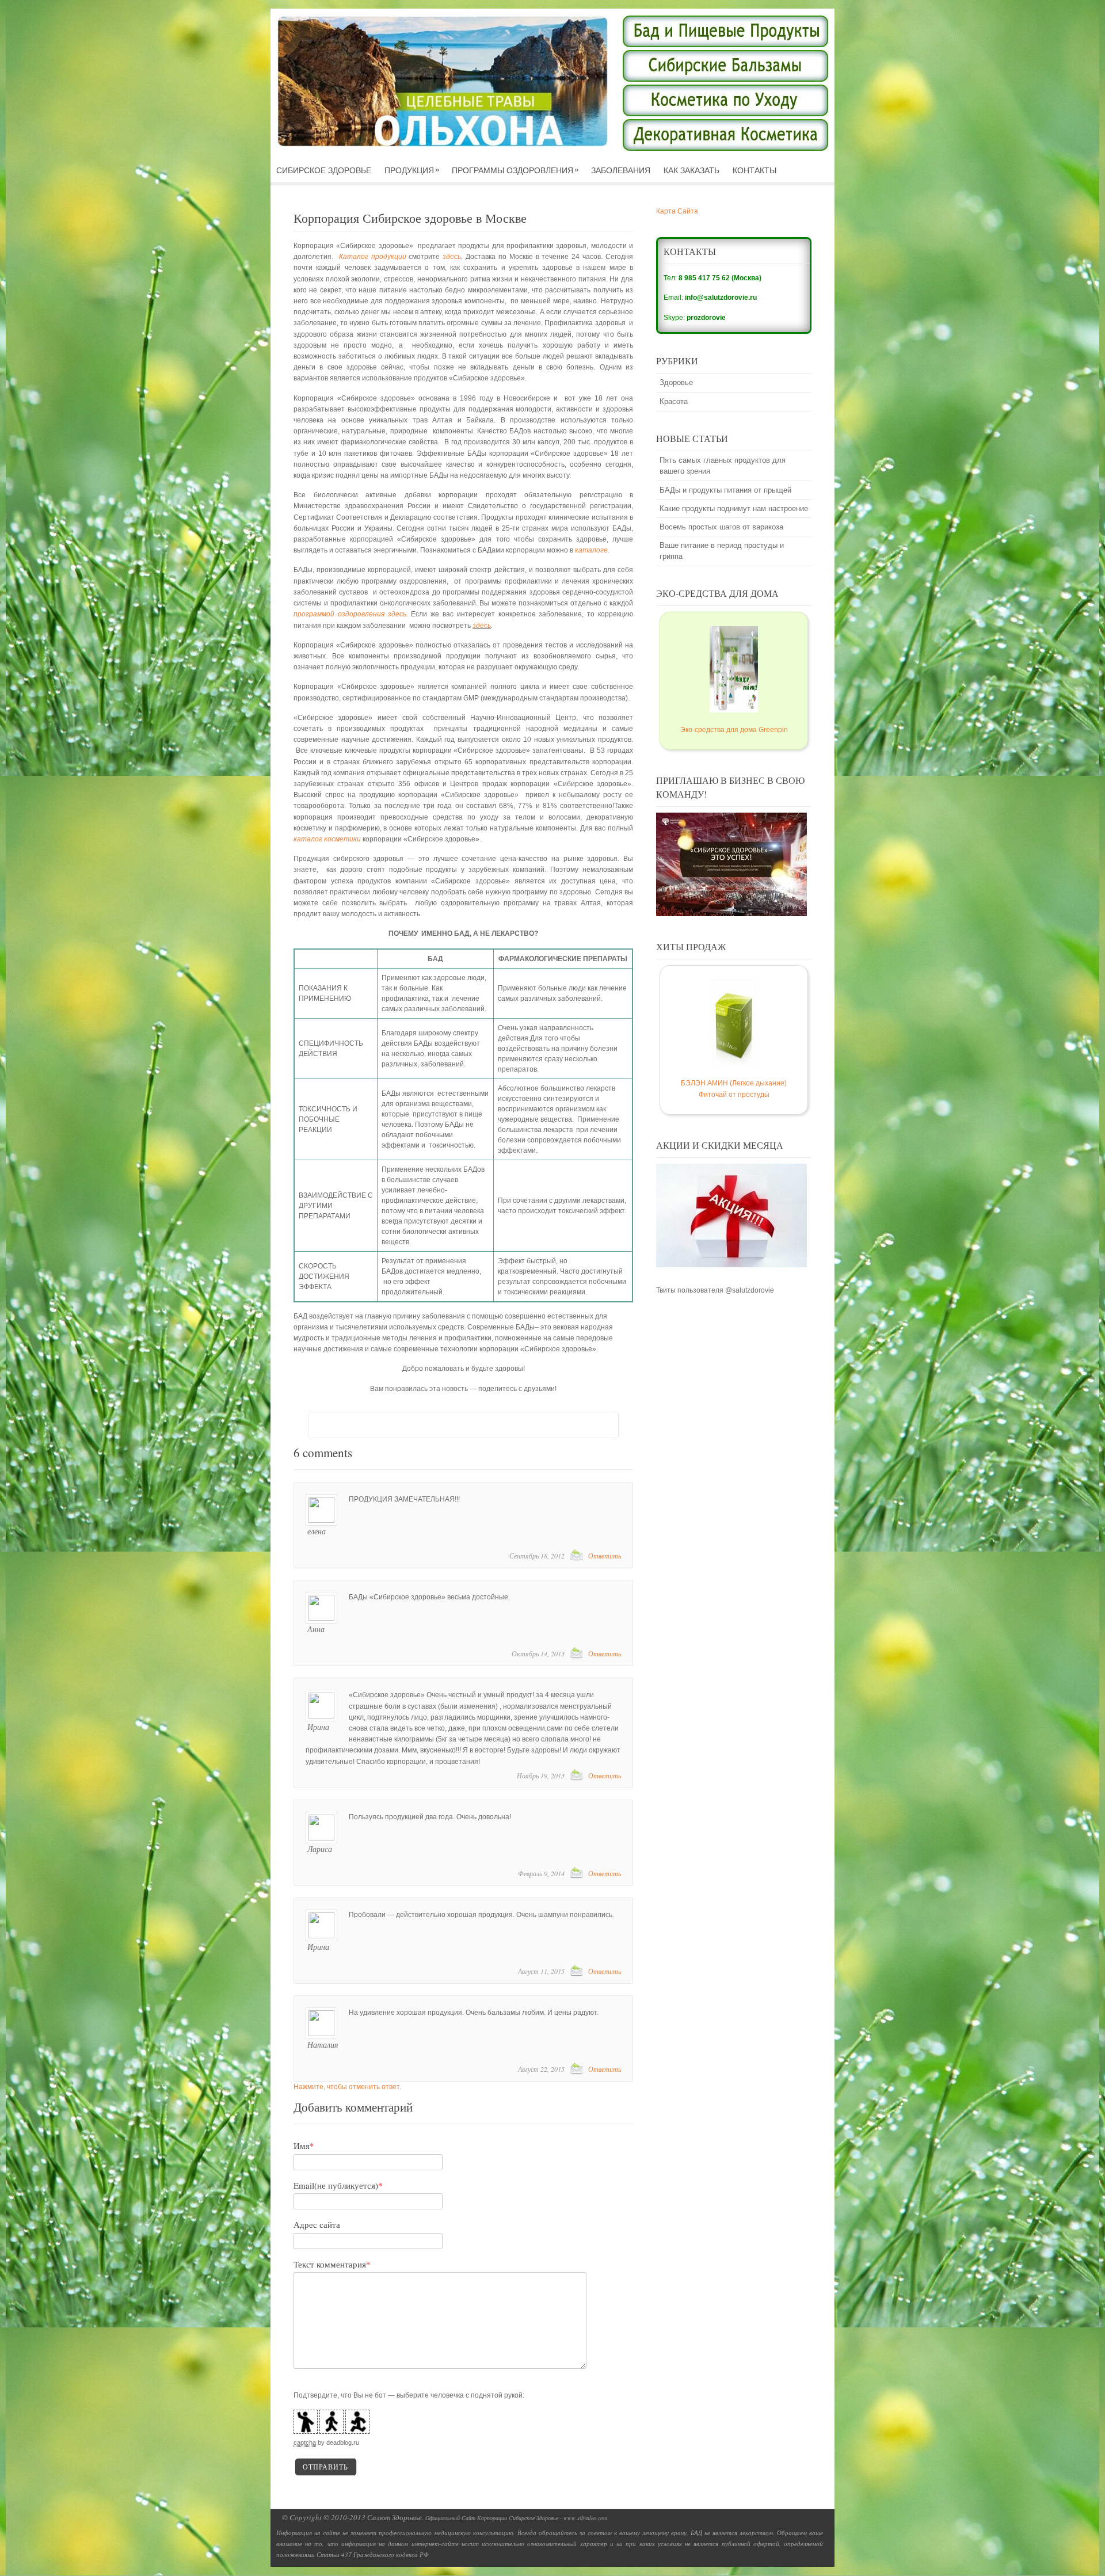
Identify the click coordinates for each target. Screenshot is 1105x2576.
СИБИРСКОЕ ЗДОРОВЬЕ (324, 175)
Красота (674, 406)
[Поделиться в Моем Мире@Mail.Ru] (452, 1430)
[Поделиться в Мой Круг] (409, 1430)
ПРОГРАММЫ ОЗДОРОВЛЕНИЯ (515, 175)
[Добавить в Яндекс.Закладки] (562, 1430)
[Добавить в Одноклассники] (365, 1430)
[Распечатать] (584, 1430)
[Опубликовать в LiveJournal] (518, 1430)
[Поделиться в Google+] (430, 1430)
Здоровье (676, 387)
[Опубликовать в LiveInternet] (474, 1430)
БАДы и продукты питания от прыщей (725, 495)
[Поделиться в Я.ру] (496, 1430)
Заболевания (621, 175)
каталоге (591, 555)
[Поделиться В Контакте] (321, 1430)
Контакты (755, 175)
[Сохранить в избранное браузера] (605, 1430)
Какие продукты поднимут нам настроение (734, 513)
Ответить (605, 1560)
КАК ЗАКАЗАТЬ (691, 175)
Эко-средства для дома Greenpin (734, 734)
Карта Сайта (677, 216)
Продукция (412, 175)
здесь (452, 261)
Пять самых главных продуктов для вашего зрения (723, 470)
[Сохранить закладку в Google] (540, 1430)
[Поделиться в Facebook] (387, 1430)
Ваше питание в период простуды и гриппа (722, 555)
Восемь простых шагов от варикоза (721, 531)
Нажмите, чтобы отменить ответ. (347, 2091)
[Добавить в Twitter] (343, 1430)
